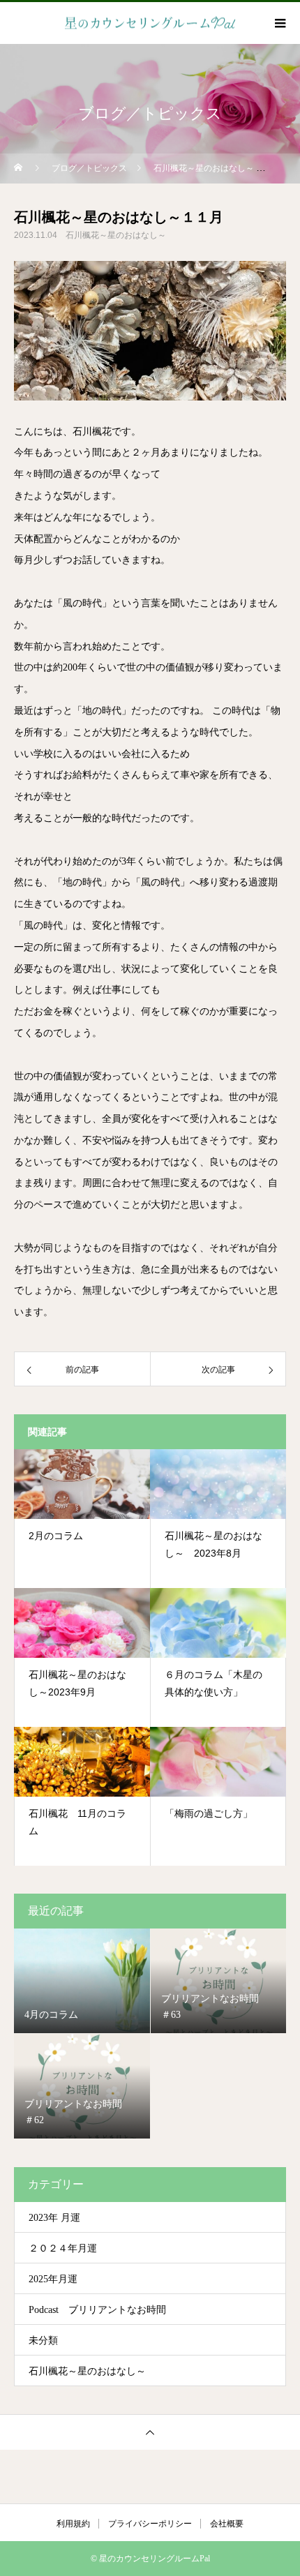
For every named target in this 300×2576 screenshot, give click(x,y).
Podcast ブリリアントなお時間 (97, 2310)
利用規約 (73, 2524)
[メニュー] (279, 23)
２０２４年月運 (63, 2248)
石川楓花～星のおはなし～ (116, 235)
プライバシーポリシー (150, 2524)
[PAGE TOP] (150, 2432)
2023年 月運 (54, 2218)
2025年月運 (53, 2279)
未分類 (43, 2341)
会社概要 (227, 2524)
